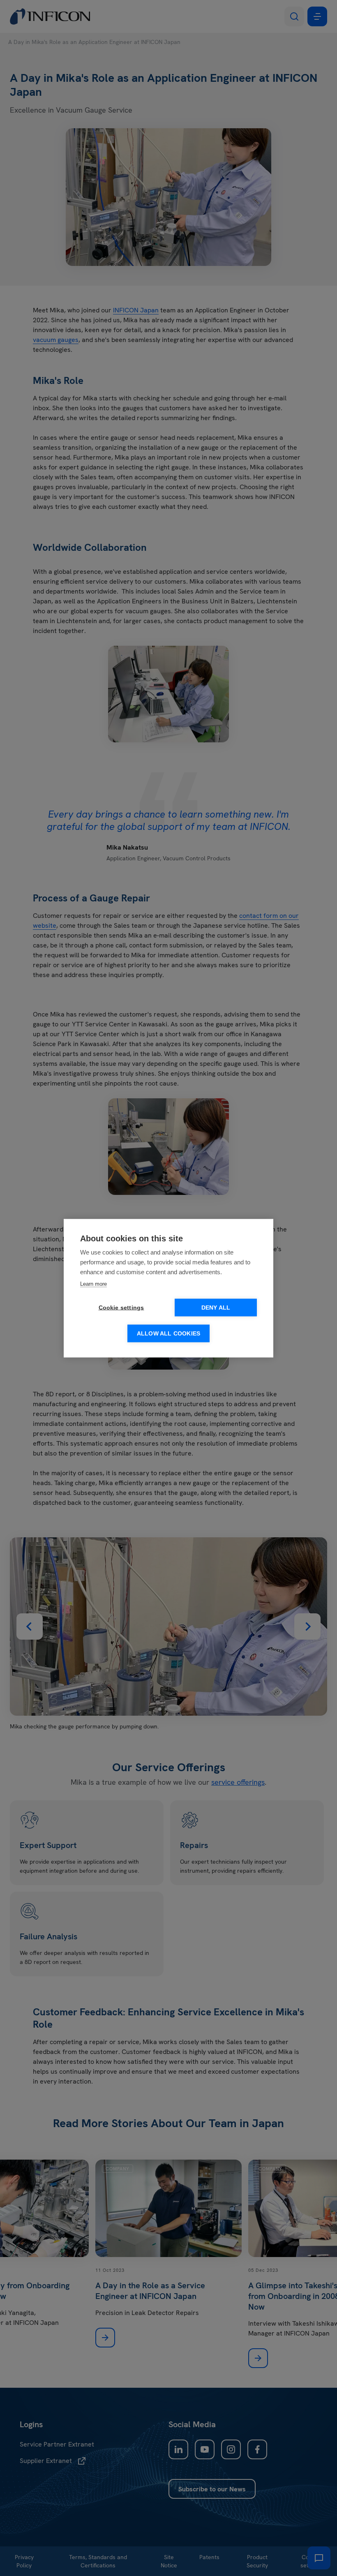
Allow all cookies (168, 1333)
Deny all (216, 1307)
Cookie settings (121, 1307)
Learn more (93, 1283)
